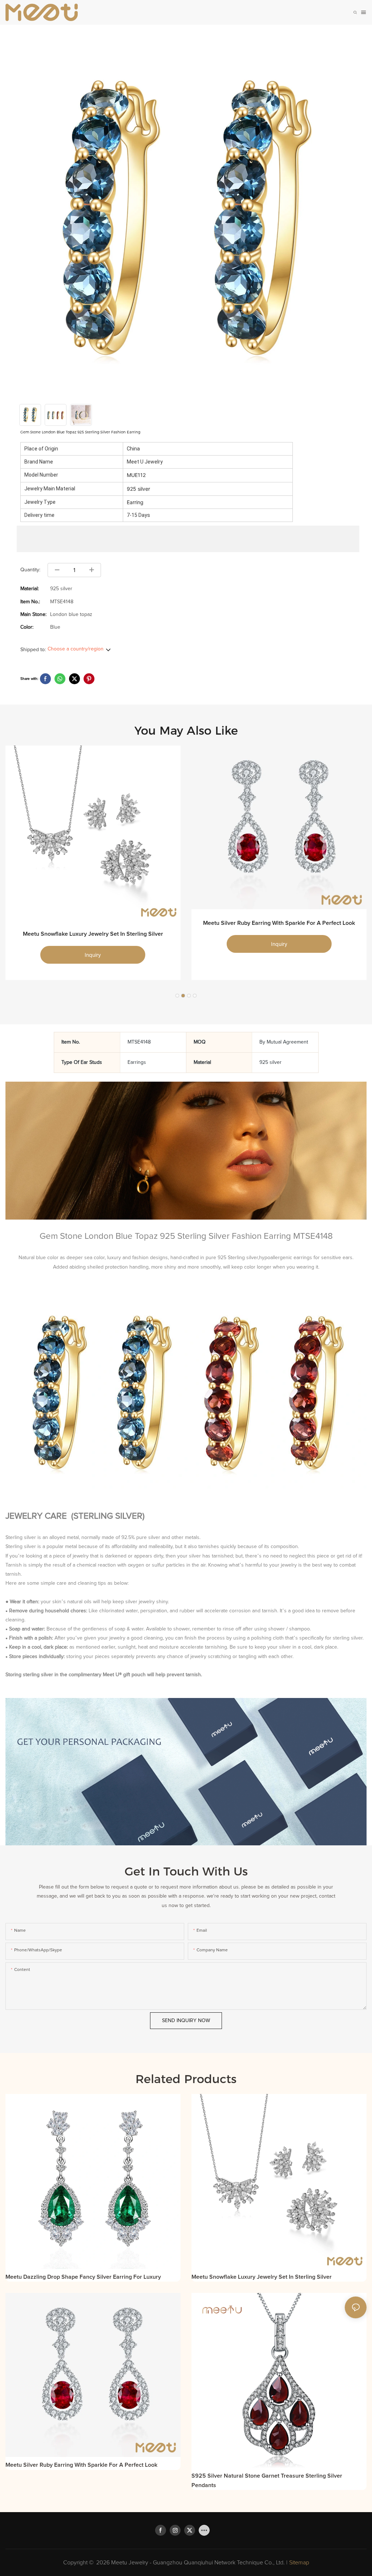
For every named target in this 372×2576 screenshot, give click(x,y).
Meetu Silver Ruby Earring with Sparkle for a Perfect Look (279, 923)
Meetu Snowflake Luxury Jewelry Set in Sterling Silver (93, 934)
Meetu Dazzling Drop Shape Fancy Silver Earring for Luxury (83, 2277)
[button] (177, 996)
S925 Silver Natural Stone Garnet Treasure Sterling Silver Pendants (267, 2481)
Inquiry (93, 955)
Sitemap (299, 2563)
